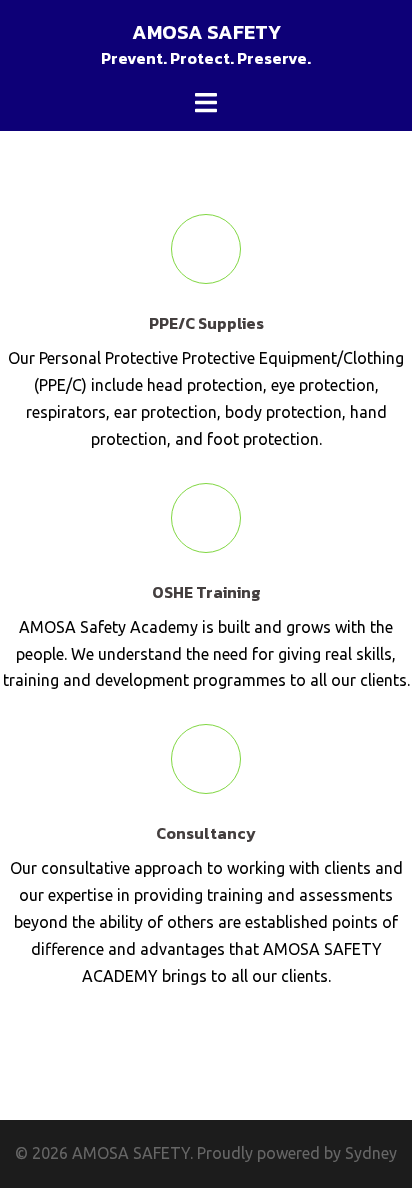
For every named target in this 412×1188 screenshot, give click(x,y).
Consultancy (206, 833)
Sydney (371, 1153)
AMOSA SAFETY (206, 32)
